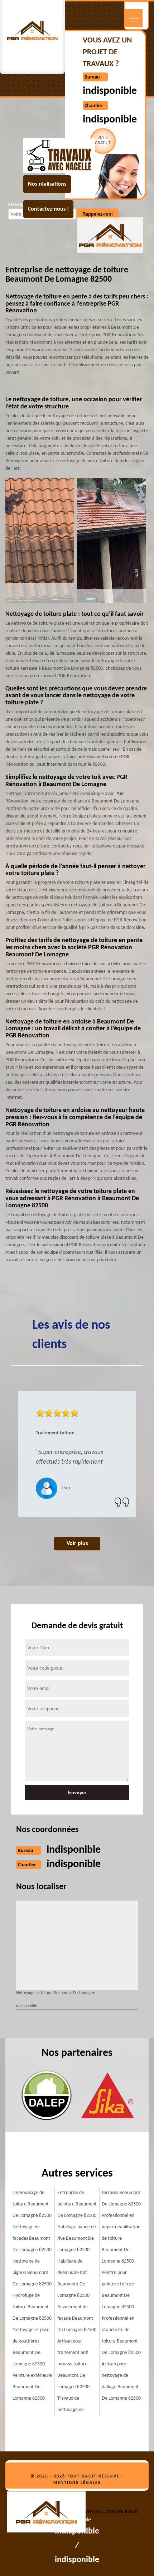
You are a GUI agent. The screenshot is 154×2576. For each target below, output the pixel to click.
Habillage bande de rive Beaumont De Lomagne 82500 (77, 2238)
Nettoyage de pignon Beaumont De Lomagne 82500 (32, 2273)
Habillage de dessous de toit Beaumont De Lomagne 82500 (73, 2278)
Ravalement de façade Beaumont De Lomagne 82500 (77, 2318)
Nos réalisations (47, 184)
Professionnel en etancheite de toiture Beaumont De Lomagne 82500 (121, 2336)
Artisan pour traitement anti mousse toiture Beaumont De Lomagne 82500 (73, 2364)
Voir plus (77, 1544)
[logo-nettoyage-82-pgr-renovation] (50, 2513)
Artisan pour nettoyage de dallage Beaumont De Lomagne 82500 (121, 2381)
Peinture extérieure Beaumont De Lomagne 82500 (32, 2387)
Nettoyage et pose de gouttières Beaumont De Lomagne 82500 (31, 2347)
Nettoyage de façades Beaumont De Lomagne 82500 (32, 2238)
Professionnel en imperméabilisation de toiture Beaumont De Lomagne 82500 (121, 2238)
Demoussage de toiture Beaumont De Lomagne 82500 (32, 2204)
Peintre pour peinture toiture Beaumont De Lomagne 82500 (118, 2290)
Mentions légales (77, 2483)
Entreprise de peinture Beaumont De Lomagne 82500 (77, 2204)
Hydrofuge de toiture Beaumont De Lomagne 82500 (32, 2307)
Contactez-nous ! (48, 209)
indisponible (110, 91)
